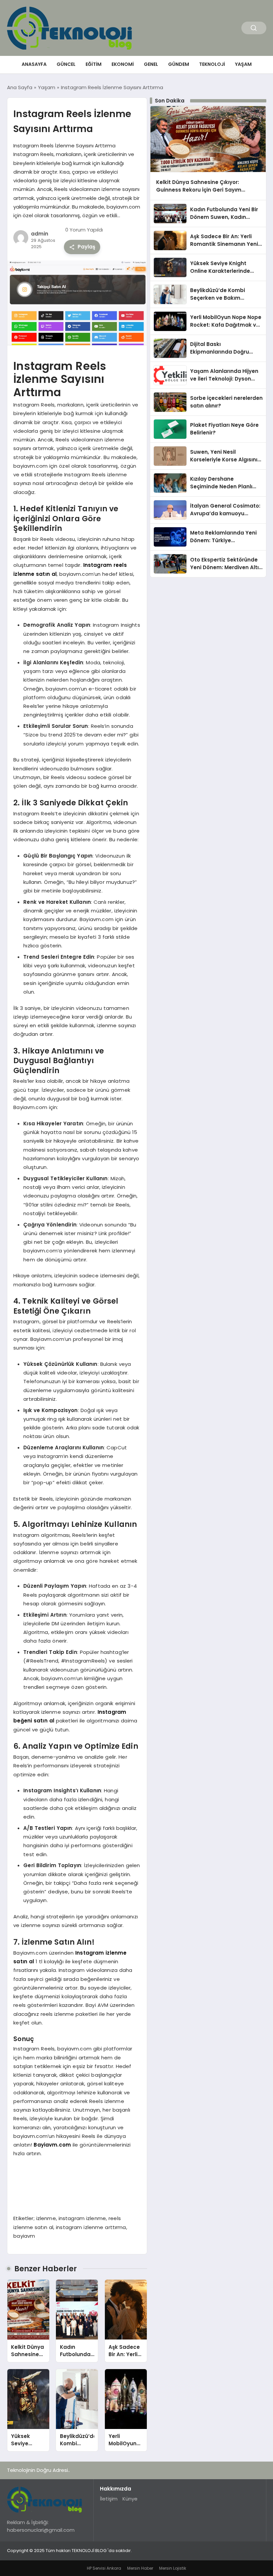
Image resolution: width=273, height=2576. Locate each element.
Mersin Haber (140, 2568)
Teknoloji (212, 64)
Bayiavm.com (52, 2145)
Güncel (66, 64)
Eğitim (94, 64)
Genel (151, 64)
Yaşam (243, 64)
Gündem (179, 64)
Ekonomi (123, 64)
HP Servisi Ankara (104, 2568)
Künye (130, 2499)
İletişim (109, 2499)
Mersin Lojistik (173, 2568)
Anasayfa (34, 64)
